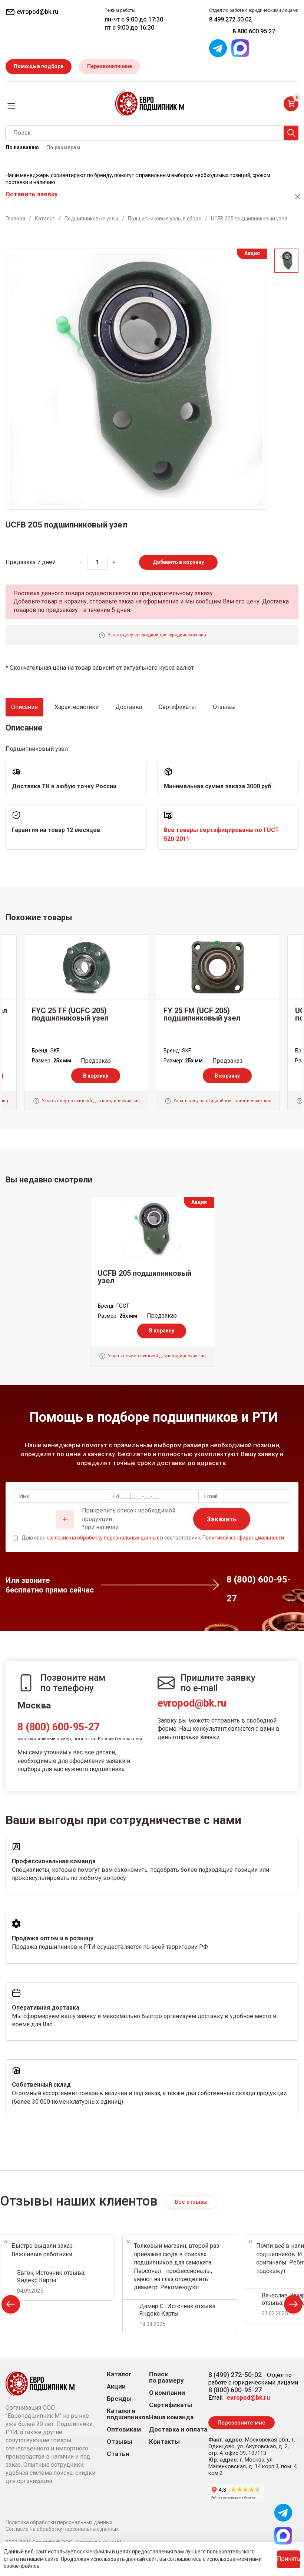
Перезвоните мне (110, 66)
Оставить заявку (32, 194)
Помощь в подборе (39, 66)
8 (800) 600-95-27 (58, 1727)
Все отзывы (191, 2202)
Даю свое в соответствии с (153, 1538)
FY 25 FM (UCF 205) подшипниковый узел (202, 1014)
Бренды (119, 2399)
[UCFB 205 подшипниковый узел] (152, 1229)
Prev (11, 2306)
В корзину (96, 1076)
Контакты (164, 2442)
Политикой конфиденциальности (243, 1538)
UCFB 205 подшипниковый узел (145, 1277)
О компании (167, 2393)
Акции (116, 2387)
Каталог (119, 2374)
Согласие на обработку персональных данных (62, 2529)
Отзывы (120, 2442)
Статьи (118, 2454)
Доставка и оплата (178, 2429)
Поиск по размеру (166, 2377)
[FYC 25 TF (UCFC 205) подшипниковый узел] (86, 967)
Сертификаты (171, 2405)
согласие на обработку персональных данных (103, 1538)
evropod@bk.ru (192, 1703)
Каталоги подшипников (128, 2414)
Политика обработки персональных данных (59, 2522)
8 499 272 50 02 (230, 19)
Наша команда (171, 2417)
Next (293, 2306)
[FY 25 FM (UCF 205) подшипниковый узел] (218, 967)
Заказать (222, 1519)
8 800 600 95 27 (254, 31)
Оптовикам (124, 2429)
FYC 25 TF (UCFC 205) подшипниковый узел (70, 1014)
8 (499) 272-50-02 (235, 2375)
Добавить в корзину (178, 562)
